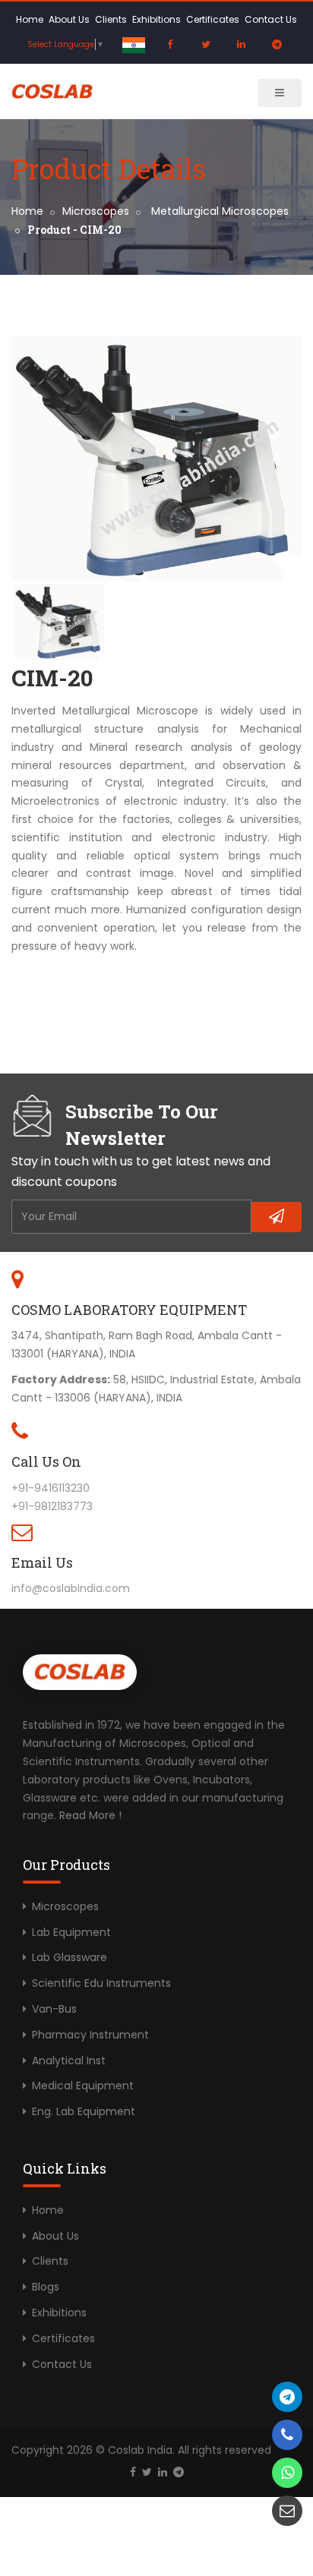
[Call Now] (287, 2397)
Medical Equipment (83, 2086)
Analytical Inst (69, 2060)
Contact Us (271, 19)
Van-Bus (54, 2009)
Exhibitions (156, 19)
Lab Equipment (71, 1932)
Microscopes (96, 211)
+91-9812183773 (52, 1506)
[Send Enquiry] (287, 2511)
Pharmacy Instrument (90, 2035)
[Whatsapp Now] (287, 2473)
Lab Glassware (70, 1957)
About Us (69, 19)
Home (30, 19)
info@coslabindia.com (71, 1588)
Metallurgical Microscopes (218, 211)
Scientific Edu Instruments (101, 1983)
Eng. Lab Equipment (84, 2111)
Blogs (46, 2287)
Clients (111, 19)
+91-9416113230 (51, 1488)
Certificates (213, 19)
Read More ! (90, 1815)
